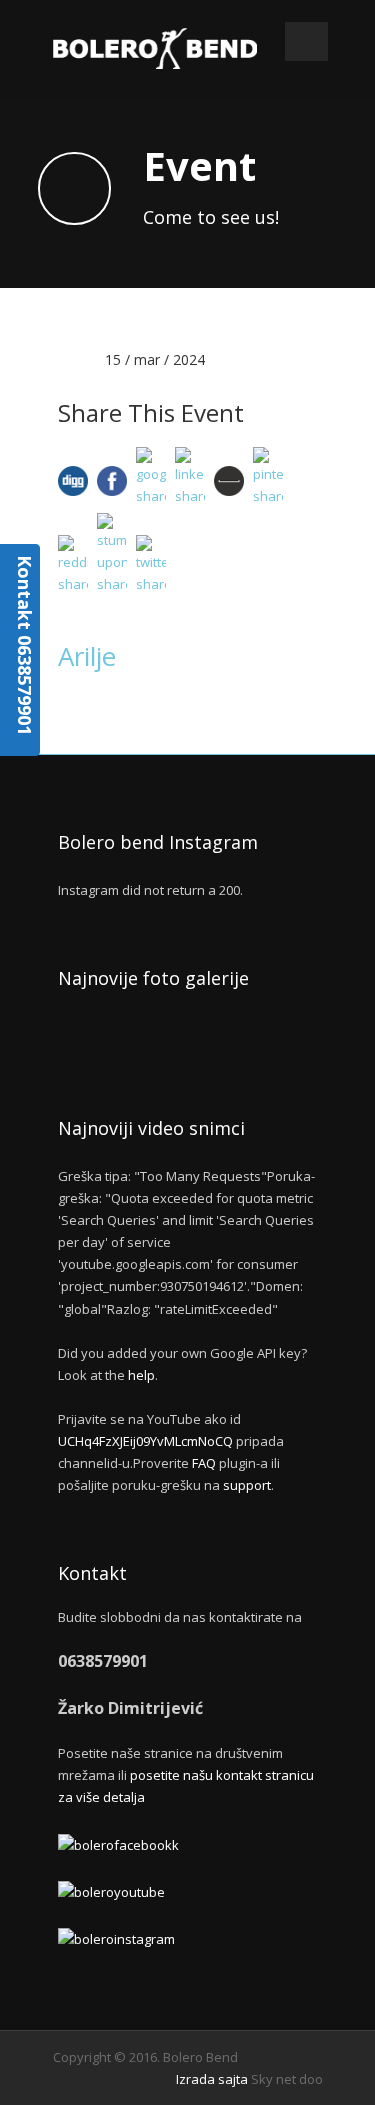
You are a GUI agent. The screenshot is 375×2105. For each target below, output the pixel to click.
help (141, 1375)
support (247, 1485)
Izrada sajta (212, 2079)
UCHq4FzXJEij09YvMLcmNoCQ (145, 1441)
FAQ (204, 1463)
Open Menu (306, 41)
